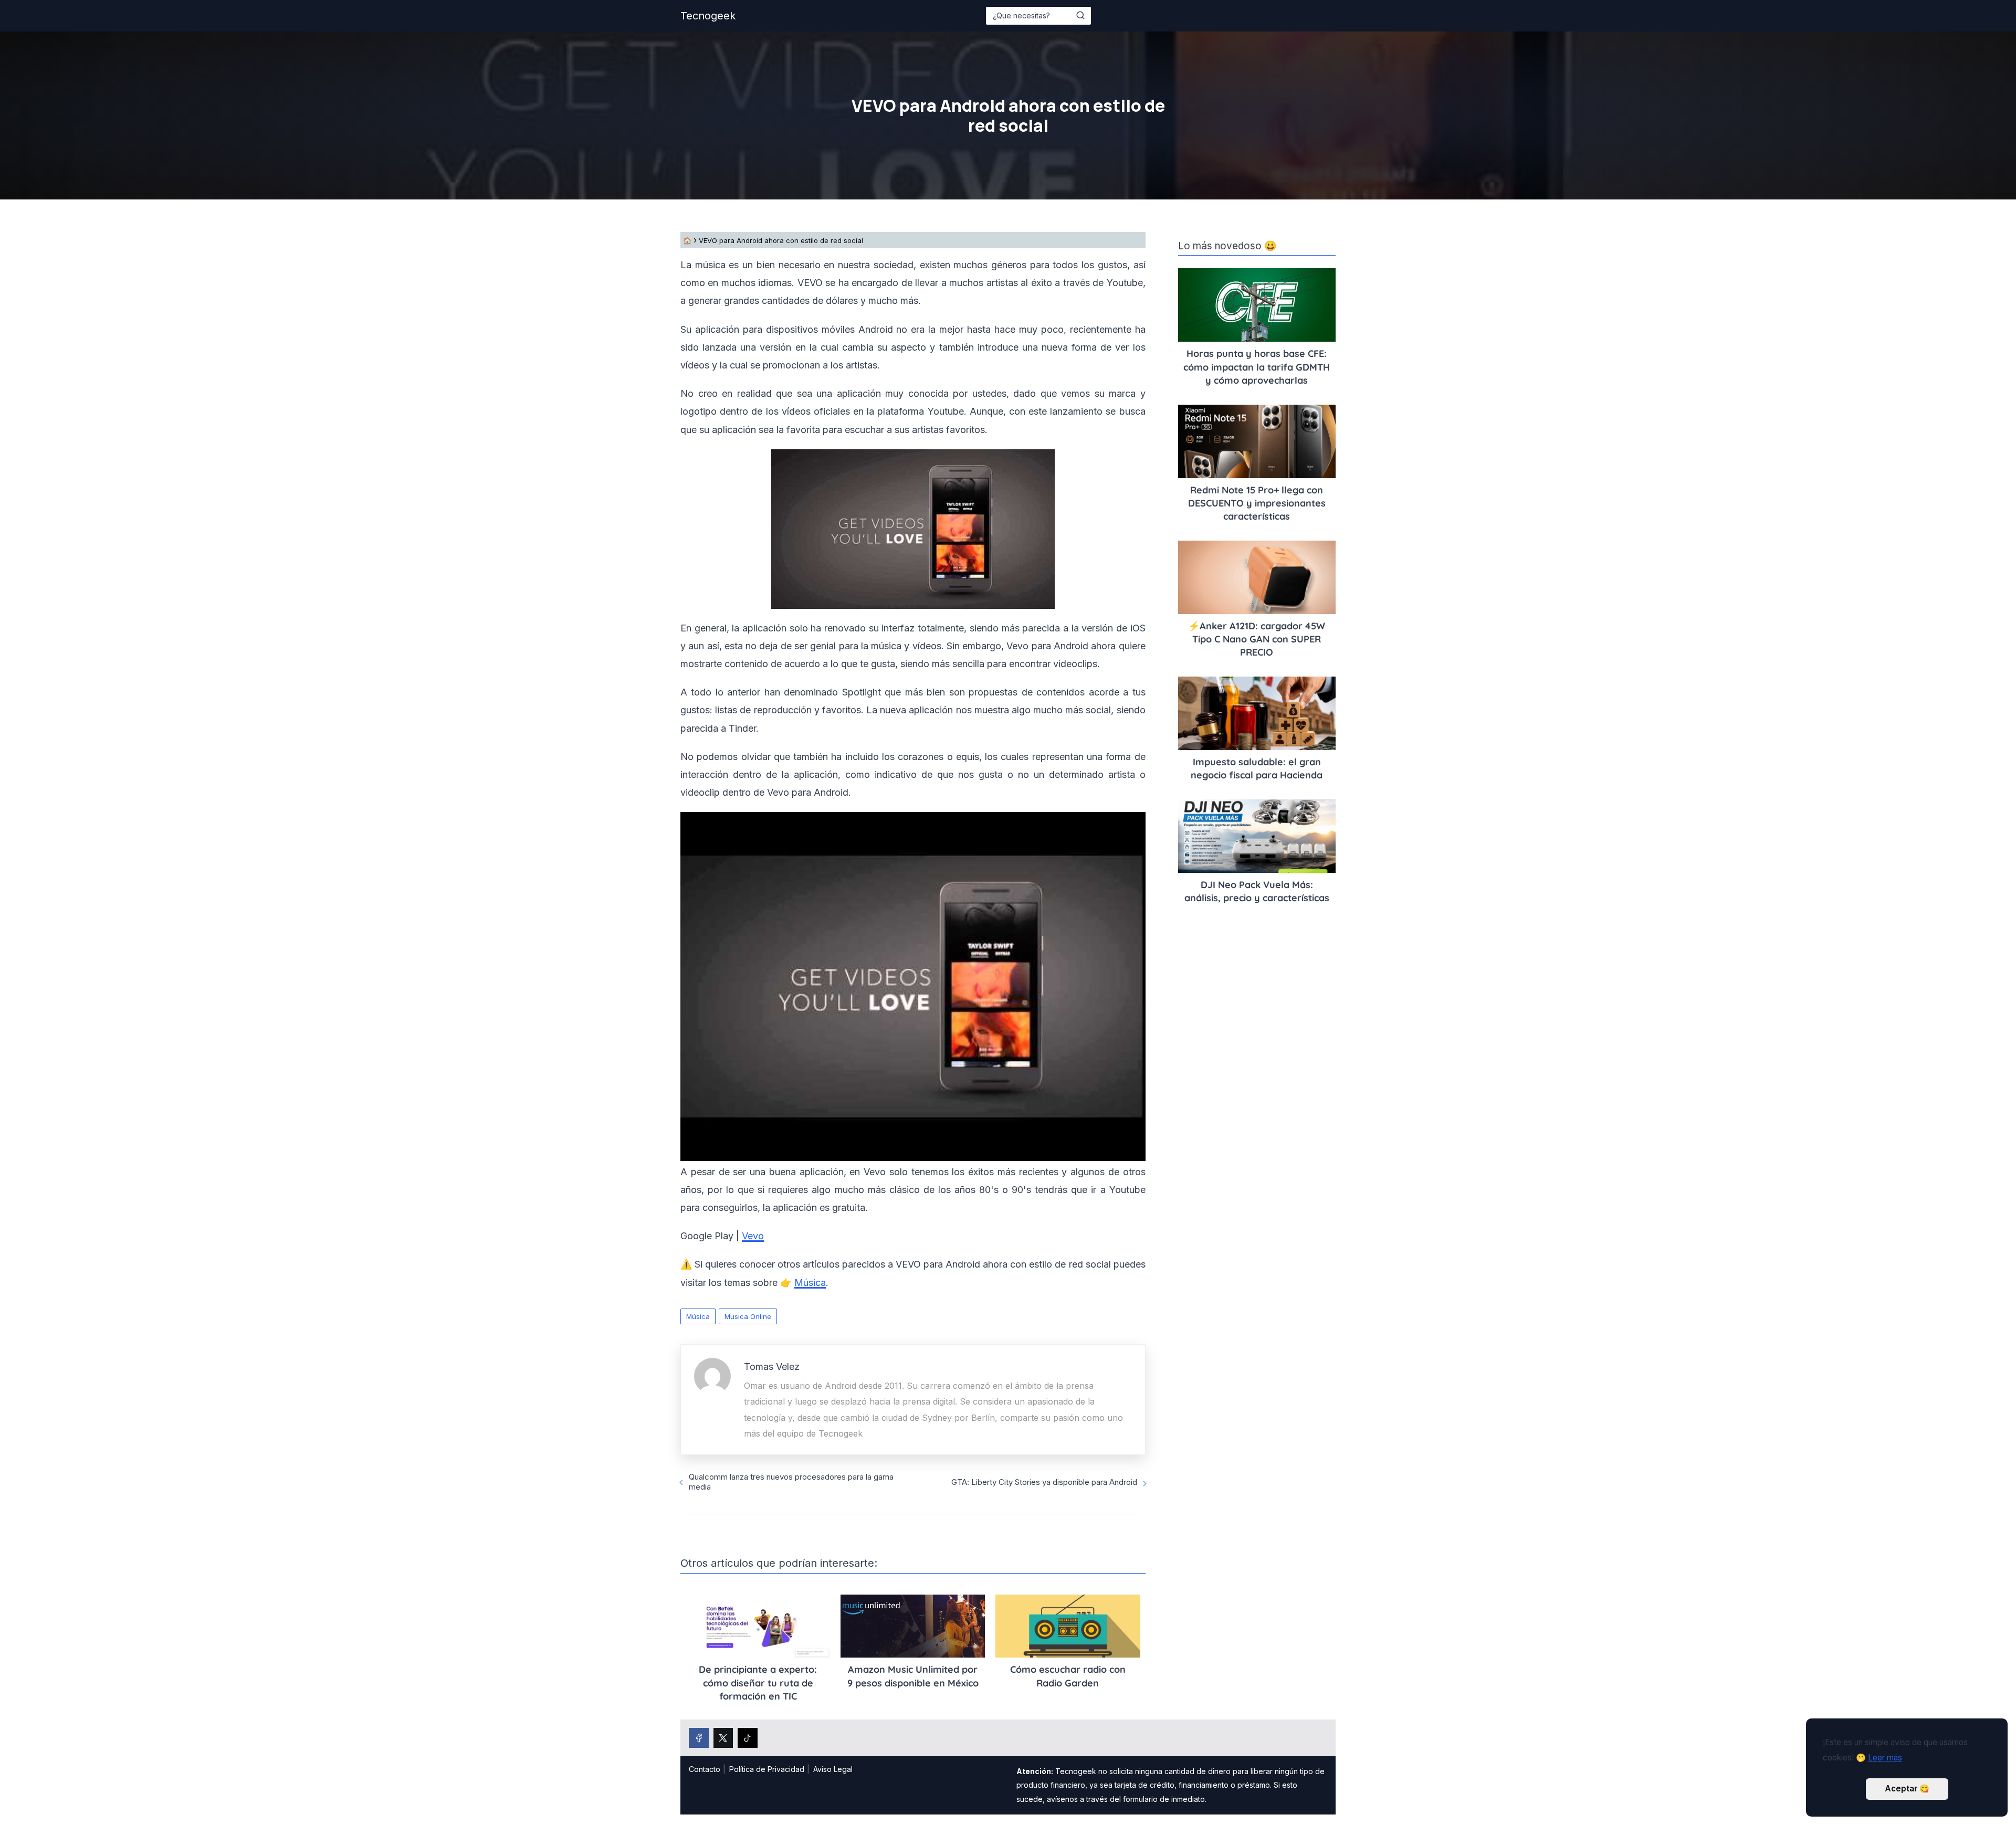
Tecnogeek (708, 16)
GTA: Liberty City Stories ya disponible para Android (1044, 1482)
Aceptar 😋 (1907, 1789)
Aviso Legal (833, 1769)
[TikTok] (748, 1738)
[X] (723, 1738)
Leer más (1885, 1758)
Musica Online (748, 1316)
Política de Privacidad (767, 1769)
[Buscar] (1080, 15)
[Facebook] (699, 1738)
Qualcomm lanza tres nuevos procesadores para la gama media (791, 1482)
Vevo (753, 1236)
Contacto (705, 1769)
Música (698, 1316)
